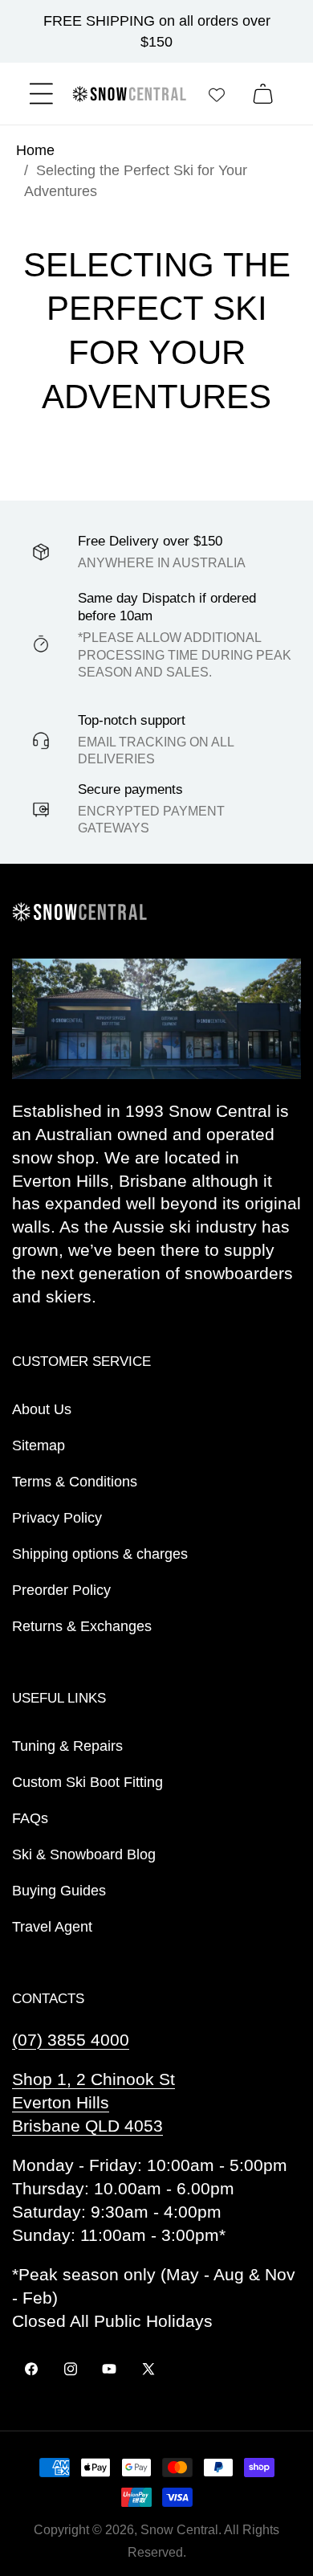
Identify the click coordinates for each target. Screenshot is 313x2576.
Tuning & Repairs (67, 1746)
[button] (41, 94)
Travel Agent (52, 1927)
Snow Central (179, 2530)
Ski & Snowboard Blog (84, 1854)
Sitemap (39, 1445)
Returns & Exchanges (82, 1626)
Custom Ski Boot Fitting (87, 1782)
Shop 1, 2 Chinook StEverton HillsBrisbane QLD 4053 (93, 2102)
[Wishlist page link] (217, 94)
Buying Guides (59, 1891)
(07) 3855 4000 (71, 2040)
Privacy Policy (57, 1518)
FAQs (30, 1818)
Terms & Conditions (75, 1482)
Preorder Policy (61, 1590)
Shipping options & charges (100, 1554)
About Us (42, 1409)
